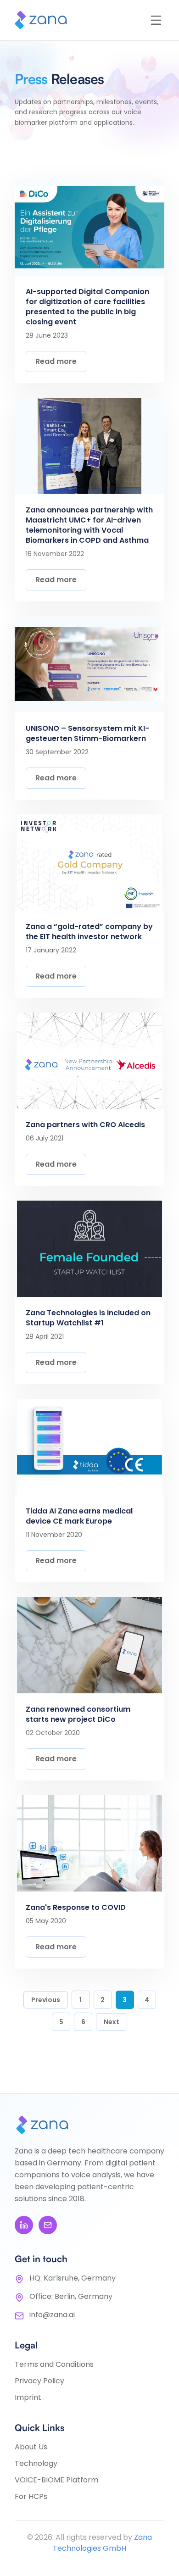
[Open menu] (156, 20)
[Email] (48, 2225)
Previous (46, 2000)
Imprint (28, 2397)
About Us (31, 2447)
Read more (56, 361)
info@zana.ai (52, 2315)
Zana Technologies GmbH (102, 2543)
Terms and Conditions (54, 2364)
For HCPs (31, 2496)
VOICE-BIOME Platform (56, 2480)
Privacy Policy (39, 2381)
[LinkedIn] (24, 2225)
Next (112, 2022)
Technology (36, 2463)
